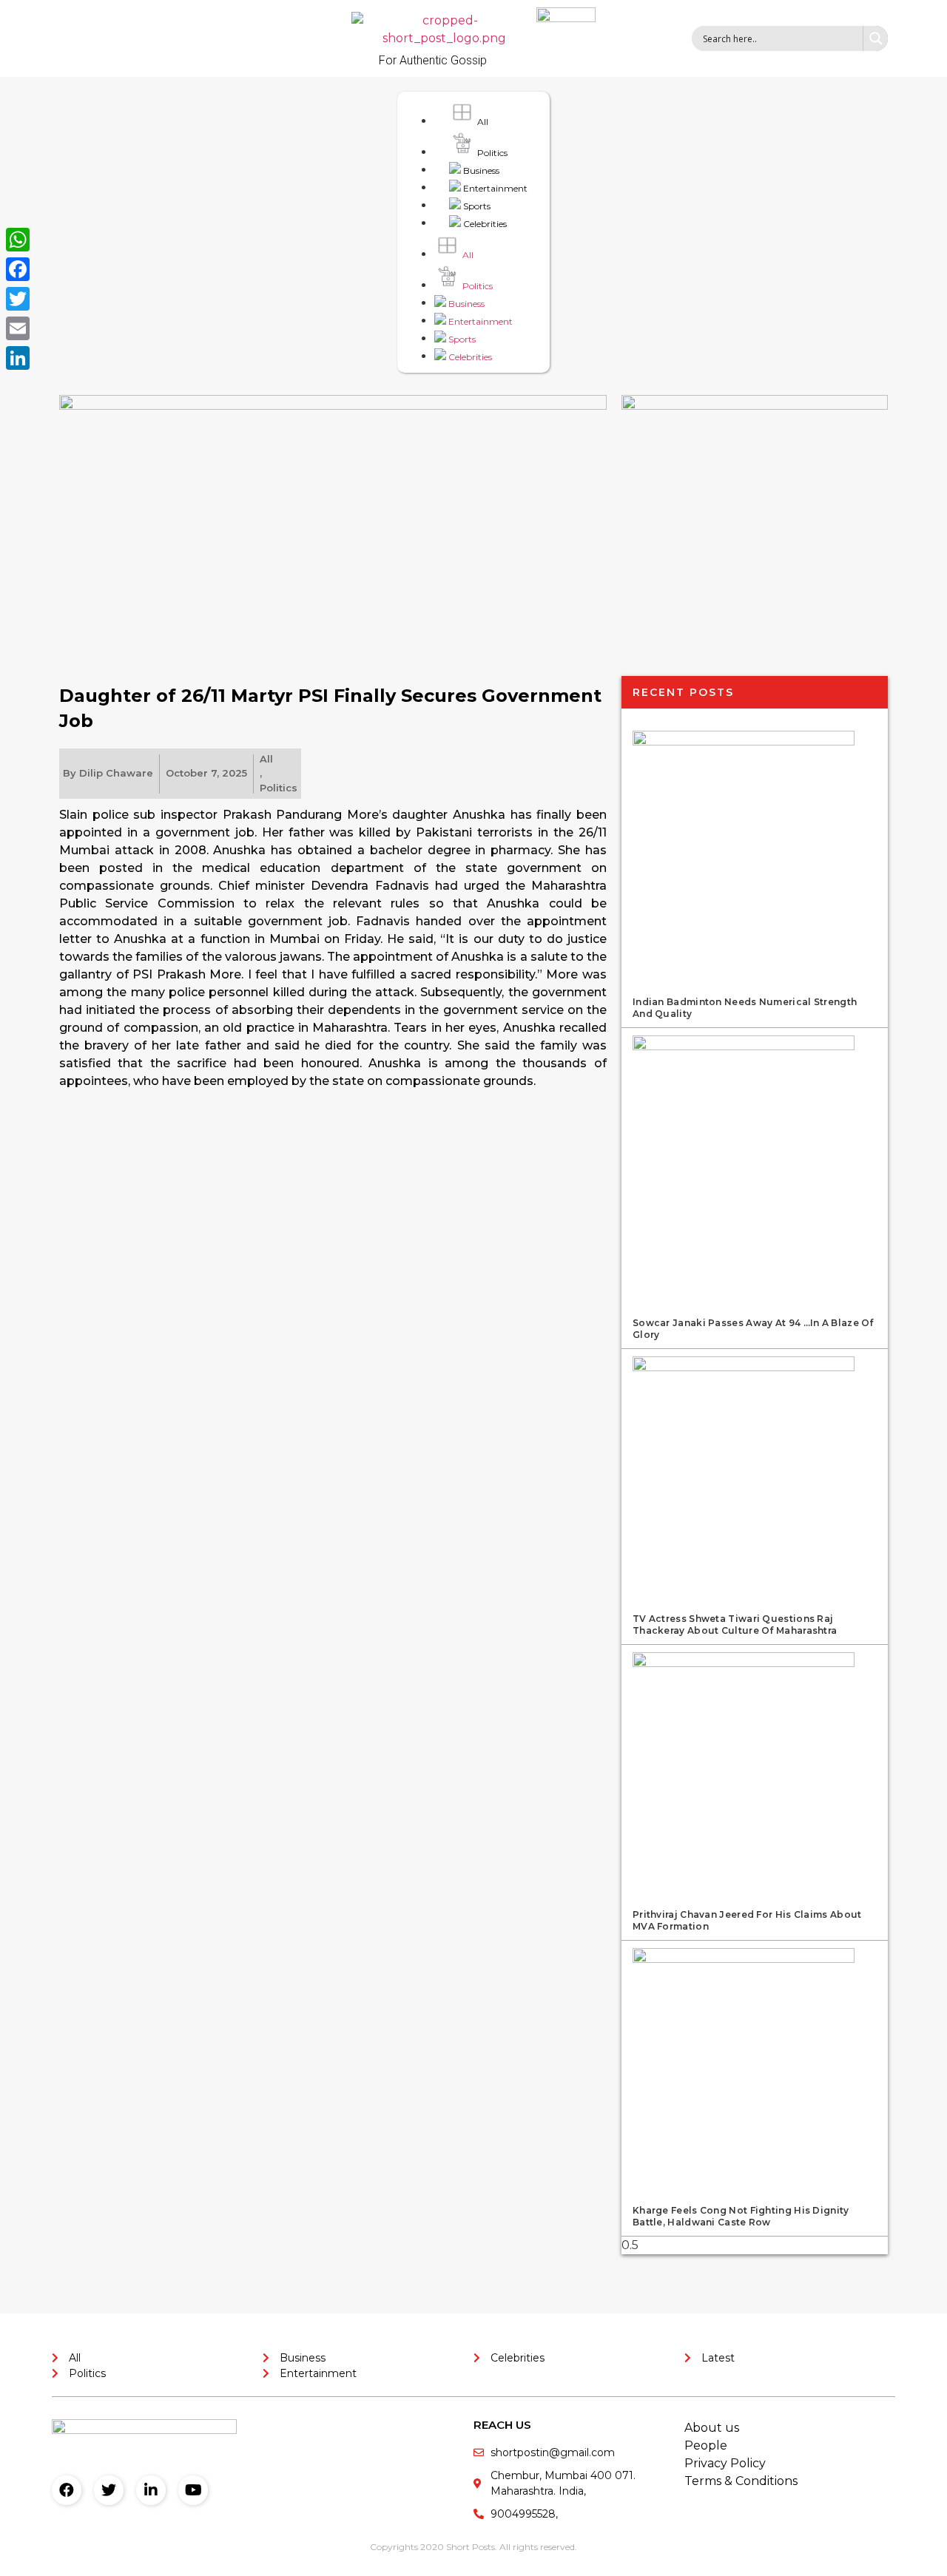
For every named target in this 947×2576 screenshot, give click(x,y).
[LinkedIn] (18, 358)
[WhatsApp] (18, 240)
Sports (476, 206)
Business (480, 170)
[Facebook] (67, 2490)
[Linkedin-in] (151, 2490)
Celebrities (484, 224)
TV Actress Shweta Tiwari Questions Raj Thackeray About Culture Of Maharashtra (735, 1625)
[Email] (18, 328)
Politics (491, 153)
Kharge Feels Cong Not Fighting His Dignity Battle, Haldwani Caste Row (741, 2216)
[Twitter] (109, 2490)
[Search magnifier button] (875, 38)
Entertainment (494, 188)
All (482, 122)
